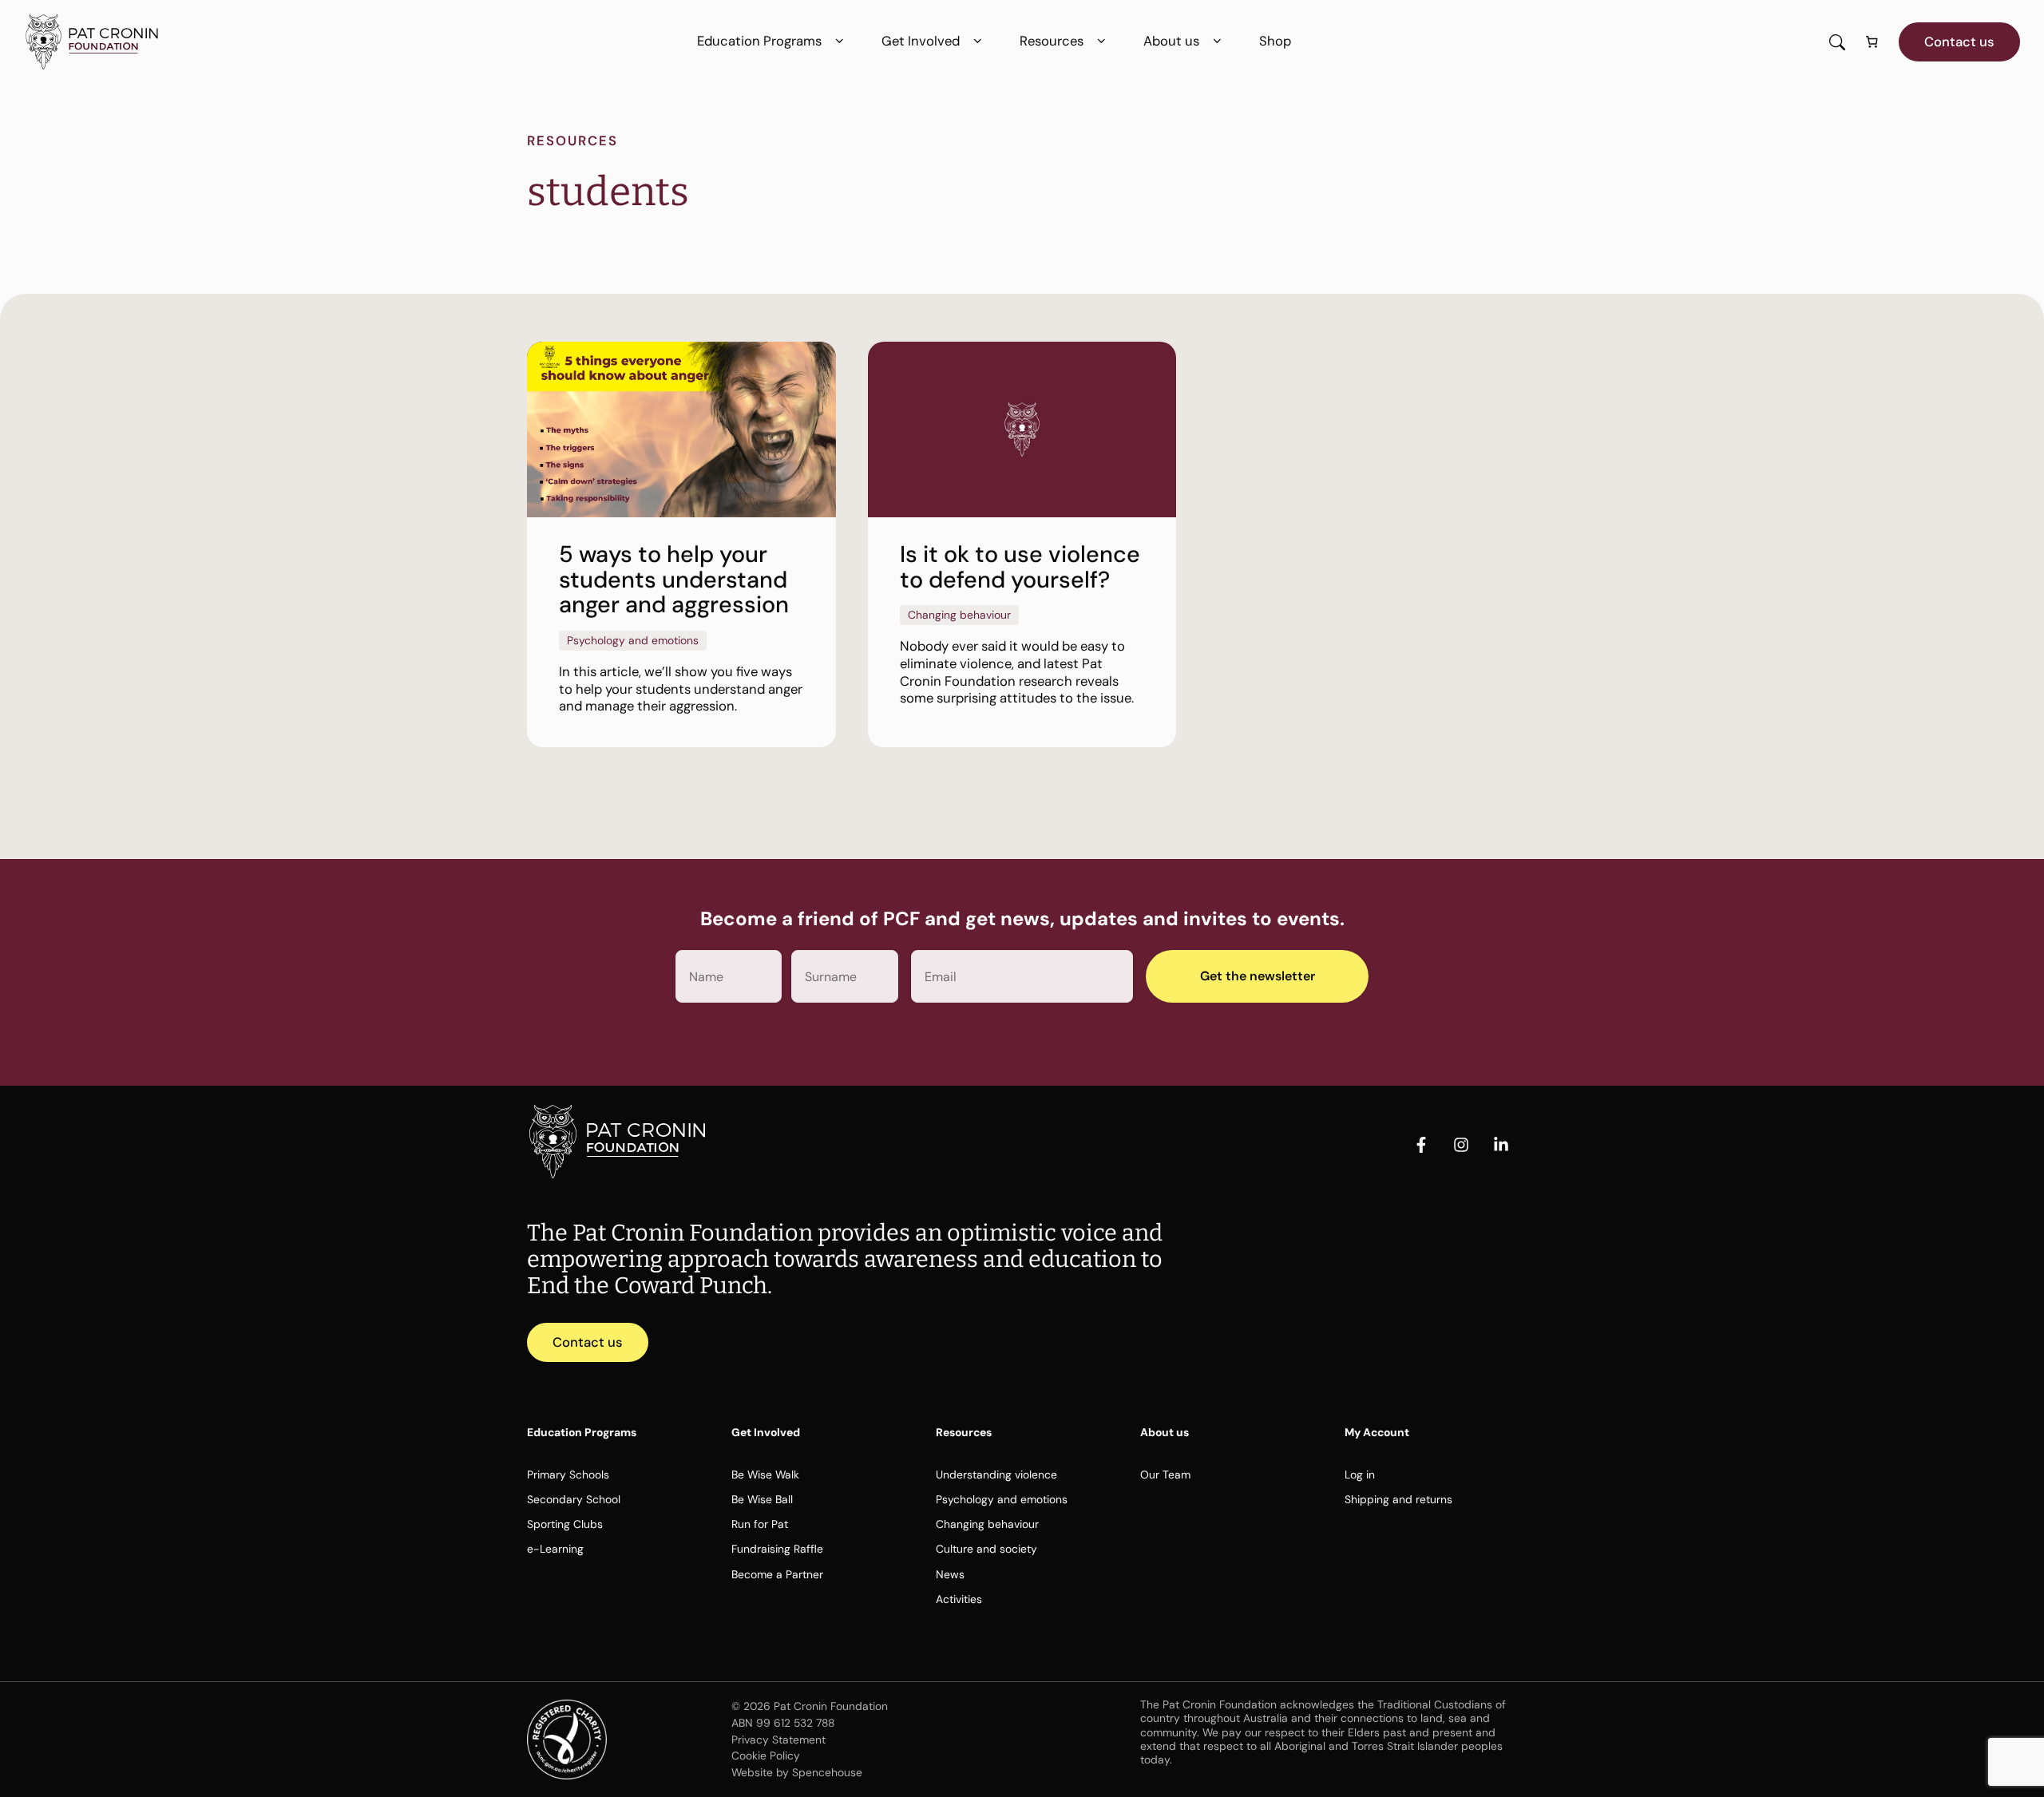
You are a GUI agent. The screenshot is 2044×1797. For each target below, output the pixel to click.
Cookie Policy (766, 1755)
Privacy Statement (778, 1740)
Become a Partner (777, 1574)
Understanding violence (996, 1474)
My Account (1377, 1432)
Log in (1360, 1474)
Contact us (1959, 42)
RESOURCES (572, 141)
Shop (1275, 41)
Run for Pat (760, 1524)
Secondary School (574, 1499)
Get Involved (921, 41)
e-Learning (555, 1549)
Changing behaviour (987, 1524)
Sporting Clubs (565, 1524)
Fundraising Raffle (777, 1549)
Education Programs (759, 41)
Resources (1052, 41)
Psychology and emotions (1002, 1499)
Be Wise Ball (762, 1499)
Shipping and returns (1398, 1499)
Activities (959, 1599)
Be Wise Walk (765, 1474)
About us (1171, 41)
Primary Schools (568, 1474)
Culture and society (986, 1549)
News (950, 1574)
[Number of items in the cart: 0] (1872, 42)
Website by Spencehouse (797, 1772)
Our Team (1165, 1474)
